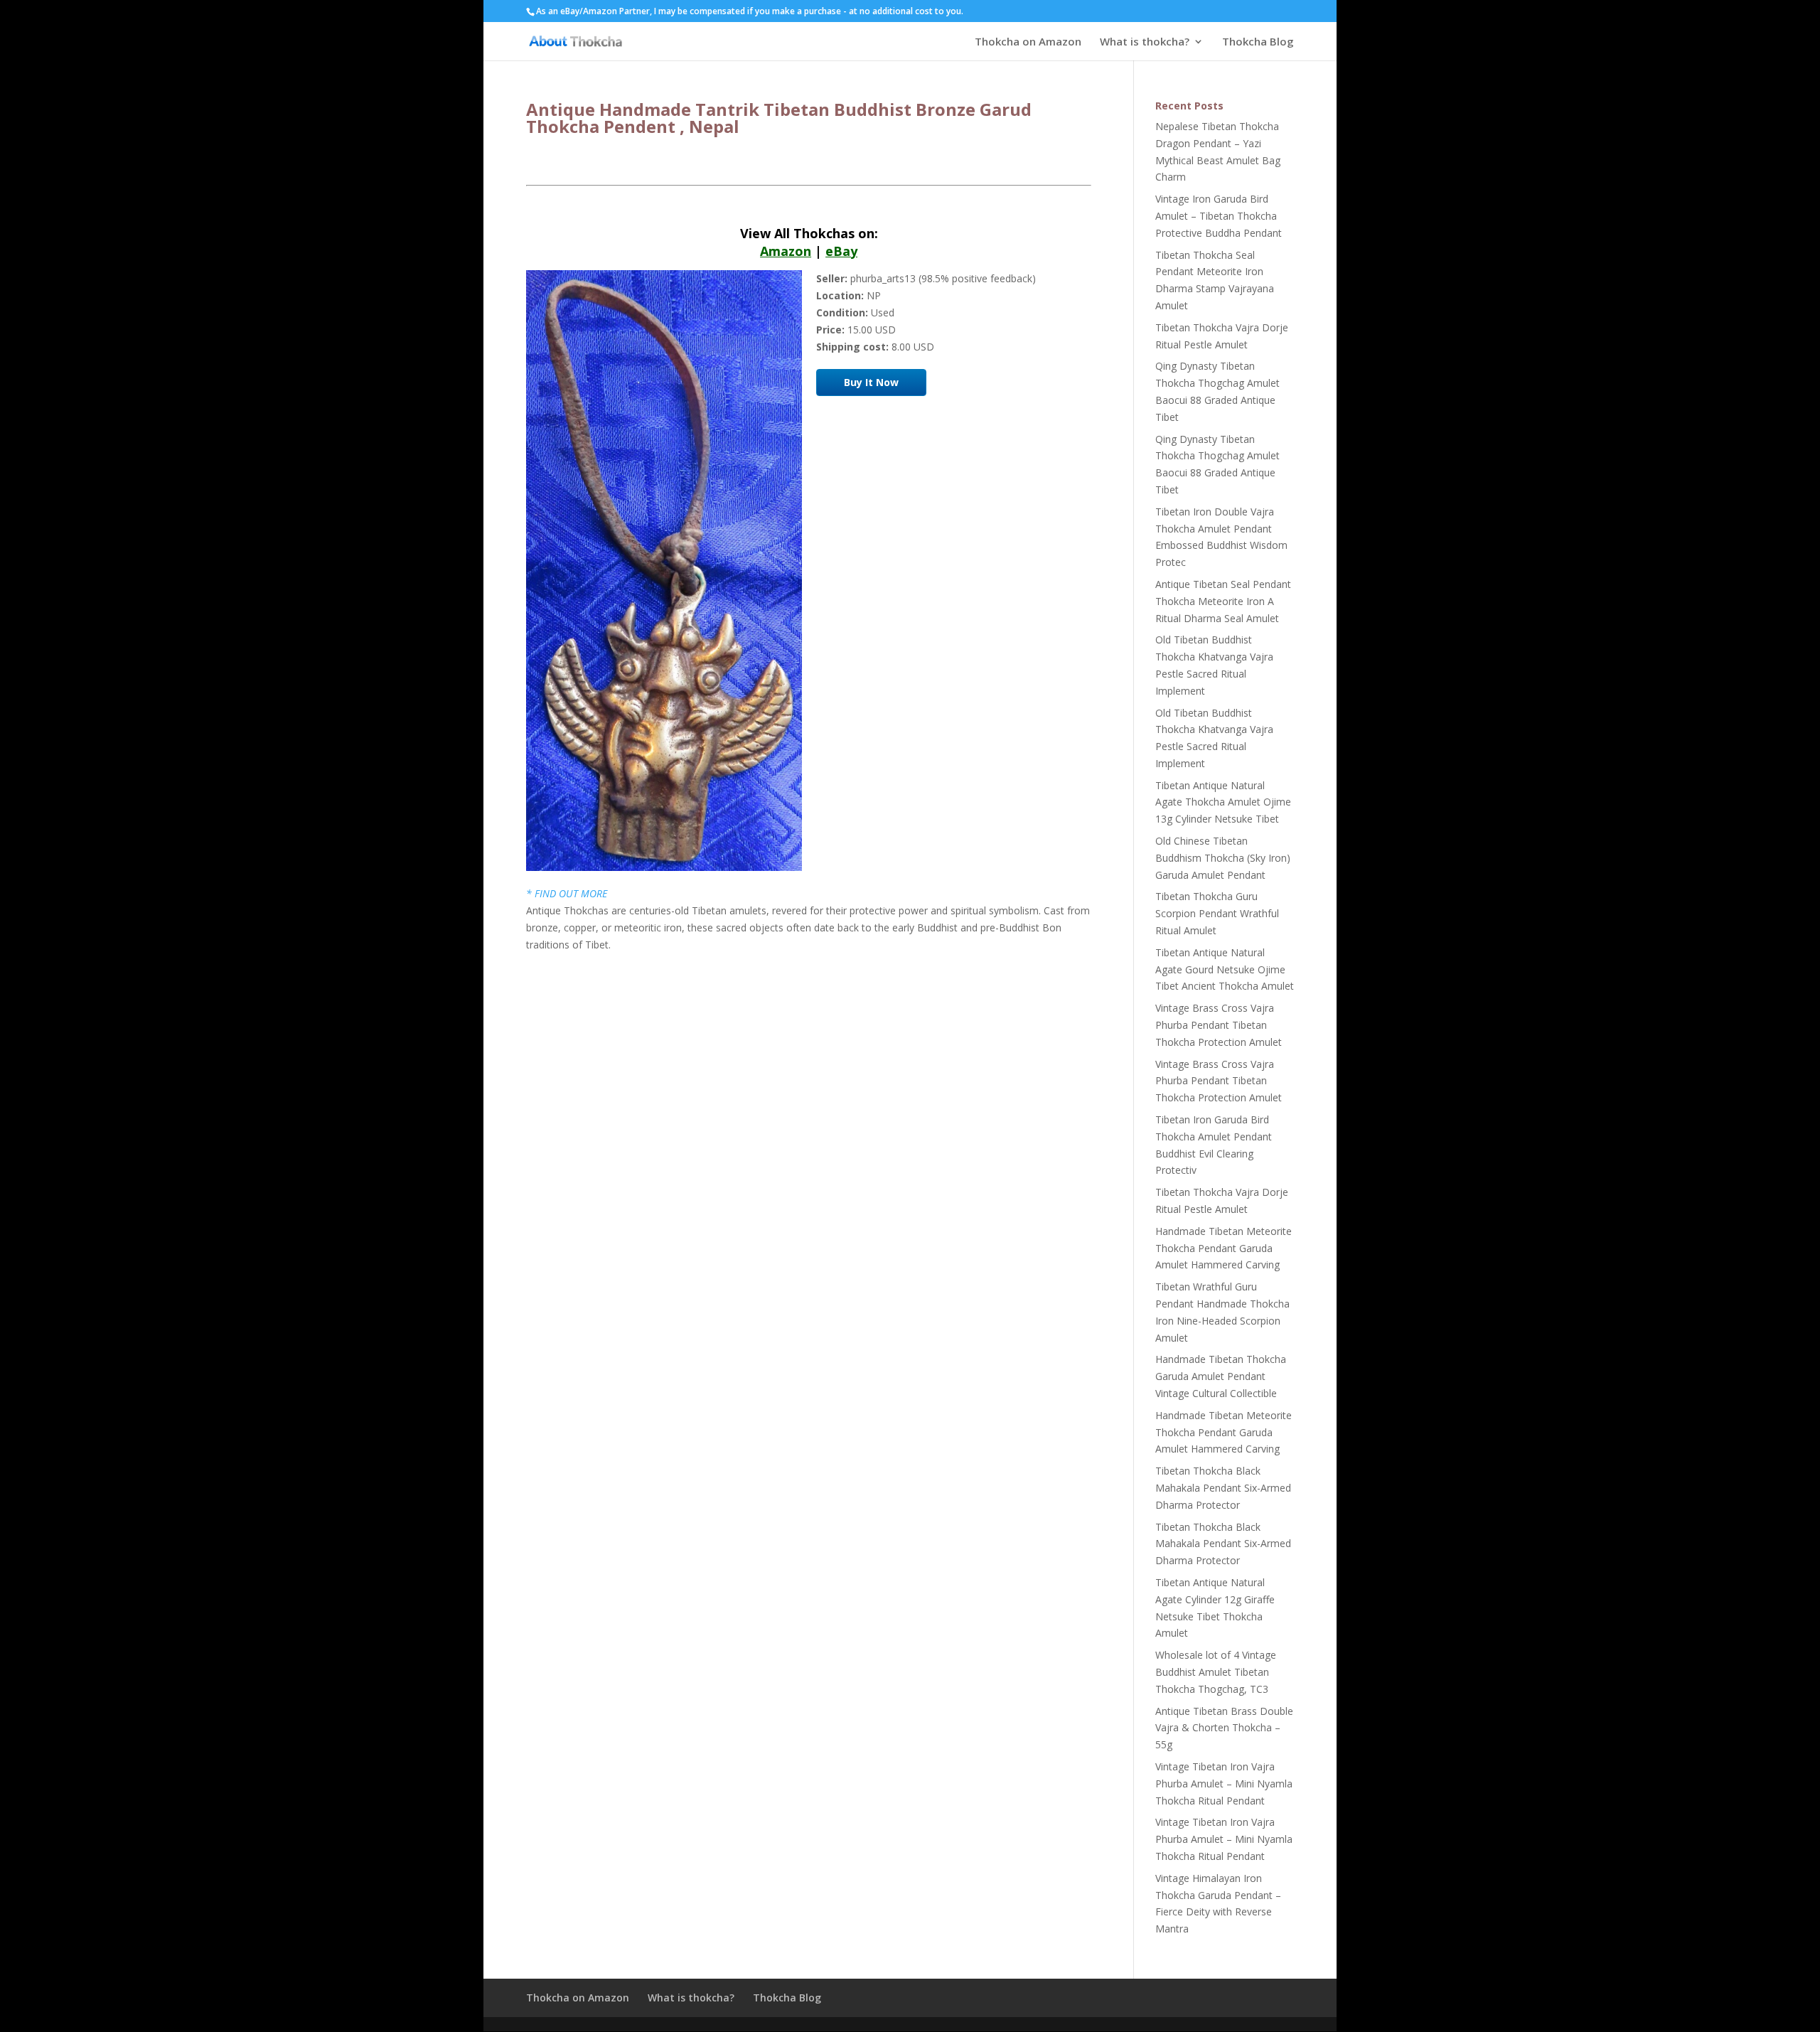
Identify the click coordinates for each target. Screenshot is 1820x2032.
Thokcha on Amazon (1028, 42)
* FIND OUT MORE (567, 893)
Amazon (786, 251)
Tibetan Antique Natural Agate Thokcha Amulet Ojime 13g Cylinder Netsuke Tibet (1223, 802)
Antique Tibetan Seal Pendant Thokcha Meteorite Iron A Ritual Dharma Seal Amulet (1223, 601)
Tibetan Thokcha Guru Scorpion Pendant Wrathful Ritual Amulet (1217, 913)
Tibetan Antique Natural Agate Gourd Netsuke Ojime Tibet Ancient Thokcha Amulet (1225, 969)
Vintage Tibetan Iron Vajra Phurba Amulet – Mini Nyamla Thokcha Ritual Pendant (1224, 1784)
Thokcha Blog (1258, 42)
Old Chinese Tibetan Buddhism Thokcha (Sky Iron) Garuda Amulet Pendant (1223, 858)
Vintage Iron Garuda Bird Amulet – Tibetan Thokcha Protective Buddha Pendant (1219, 216)
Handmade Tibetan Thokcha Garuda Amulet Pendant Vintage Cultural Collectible (1221, 1376)
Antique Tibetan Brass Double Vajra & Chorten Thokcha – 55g (1224, 1728)
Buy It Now (871, 382)
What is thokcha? (1145, 42)
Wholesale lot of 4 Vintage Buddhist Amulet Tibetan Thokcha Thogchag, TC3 (1216, 1672)
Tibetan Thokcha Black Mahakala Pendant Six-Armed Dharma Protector (1223, 1488)
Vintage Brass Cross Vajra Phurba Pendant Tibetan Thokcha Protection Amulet (1219, 1025)
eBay (841, 251)
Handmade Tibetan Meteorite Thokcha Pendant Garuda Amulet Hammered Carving (1224, 1248)
